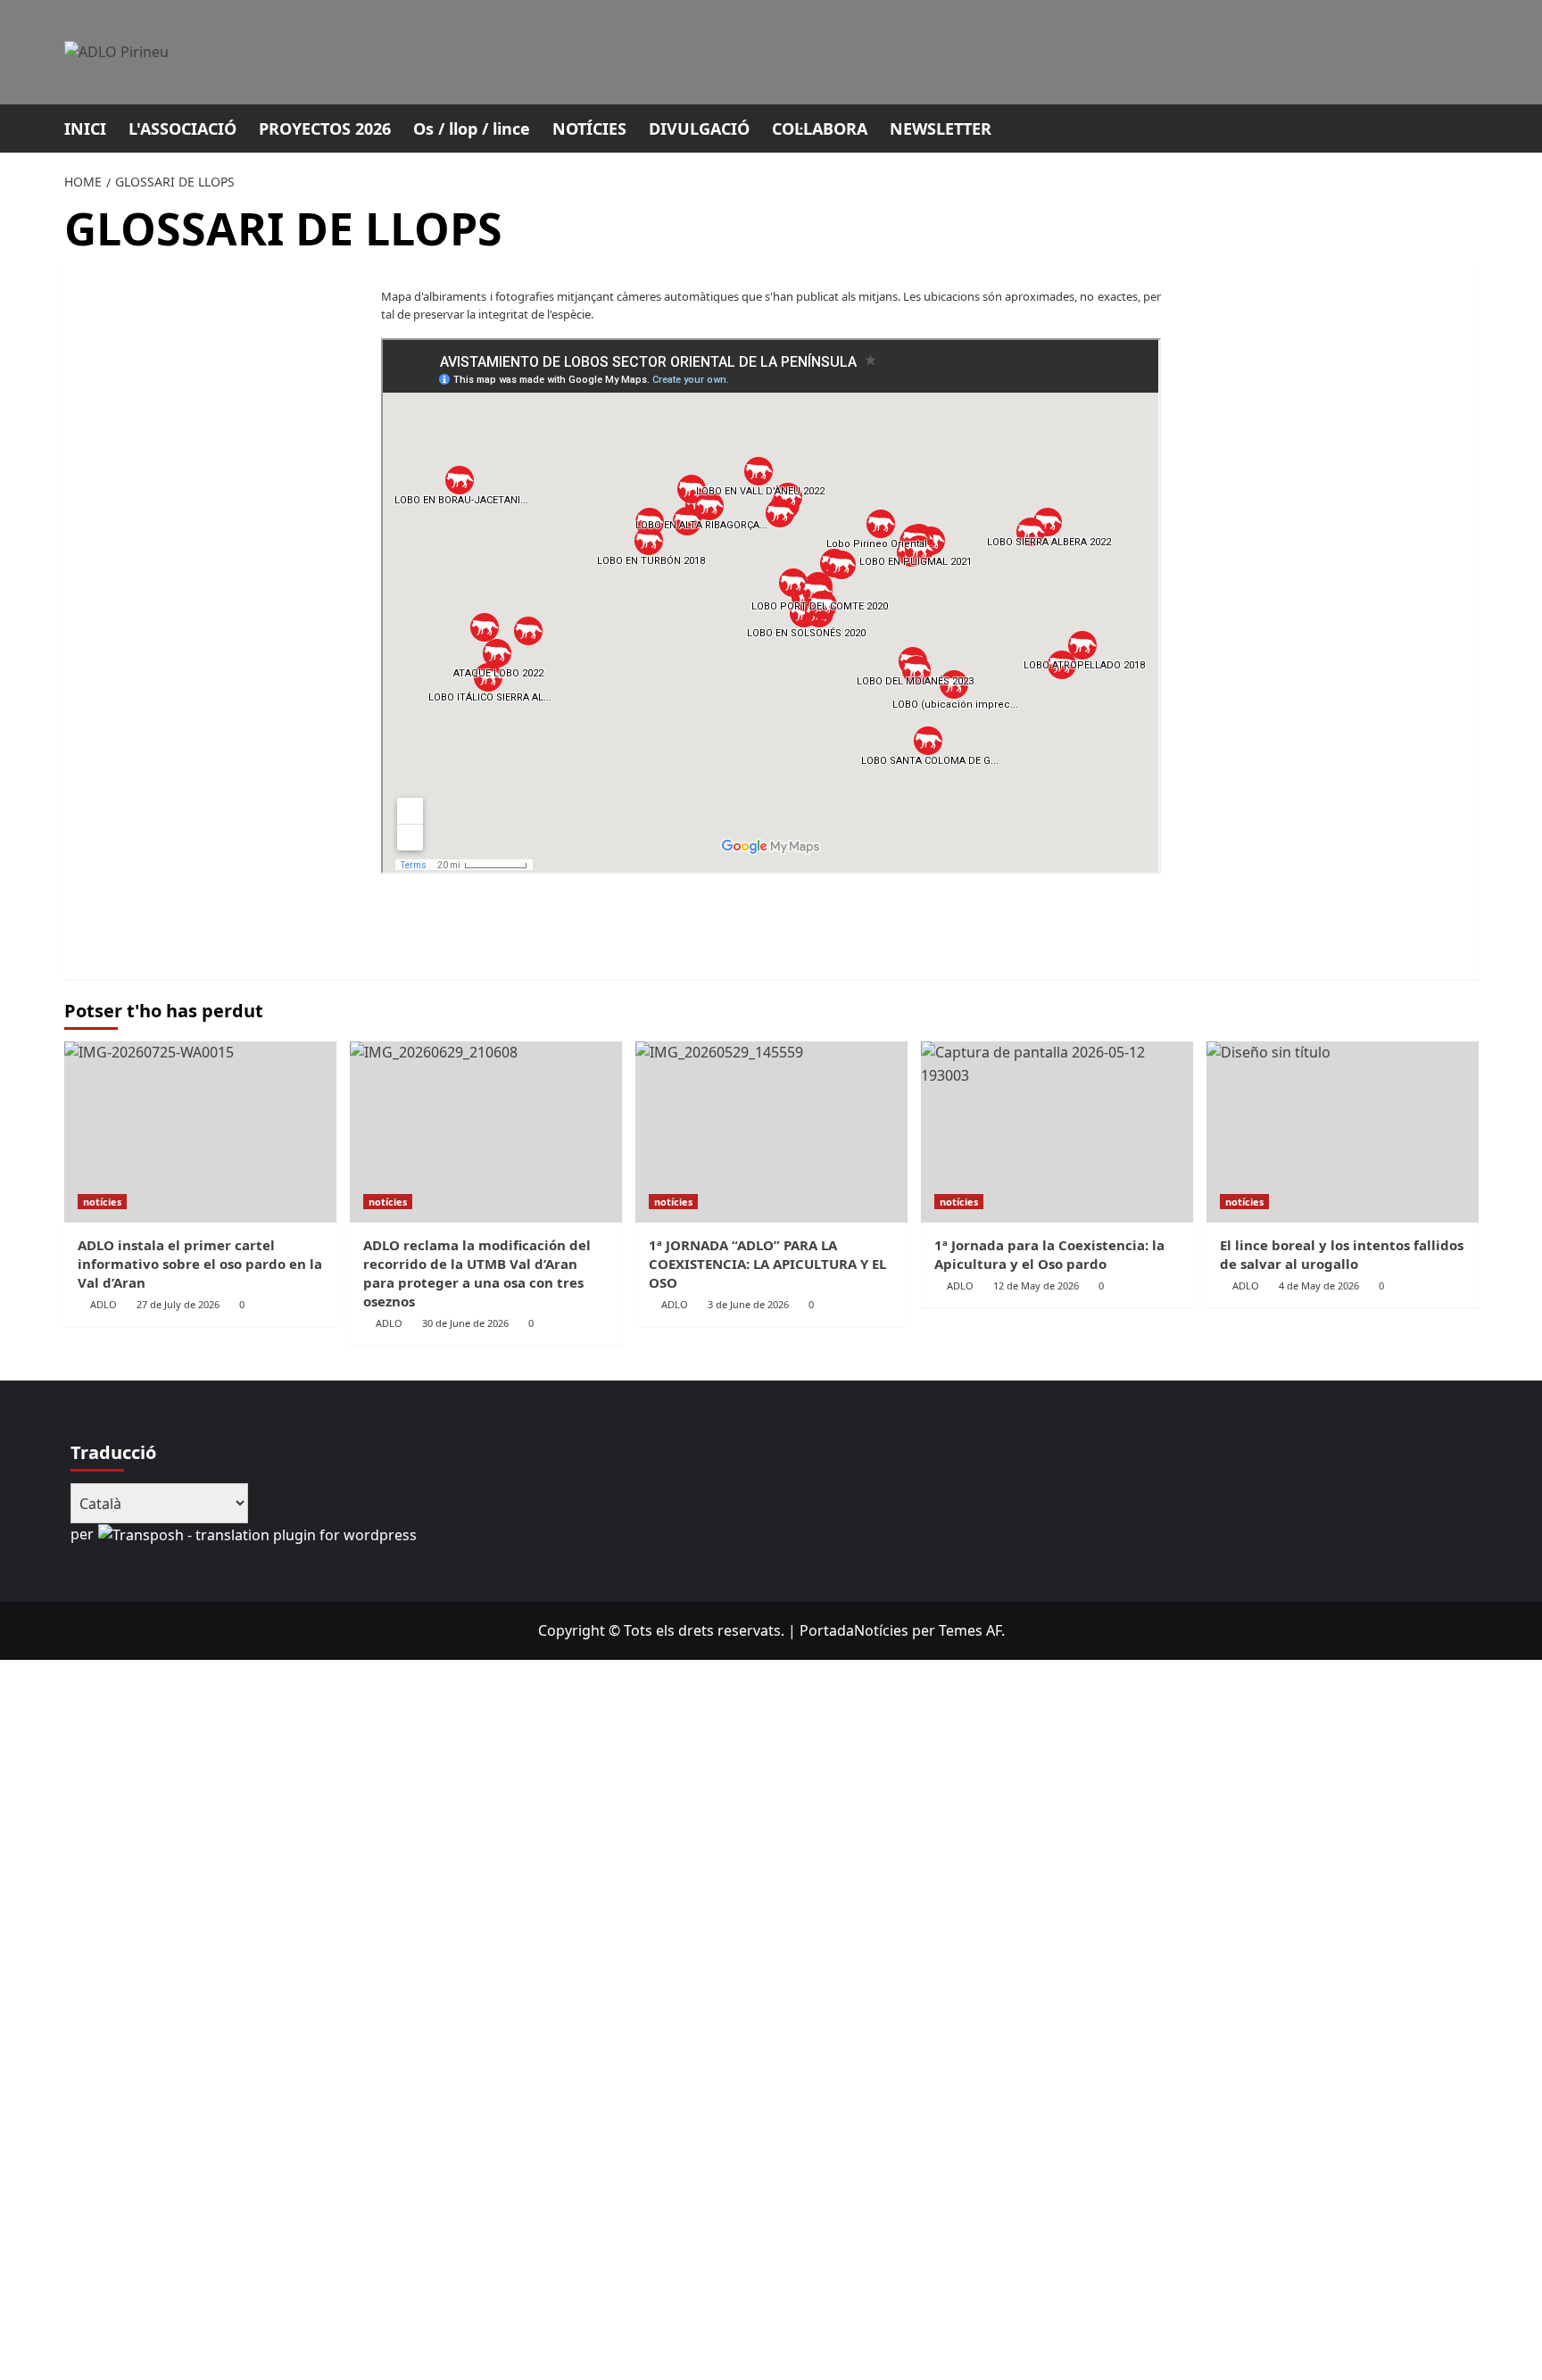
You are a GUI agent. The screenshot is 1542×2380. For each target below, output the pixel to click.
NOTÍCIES (589, 129)
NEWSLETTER (941, 129)
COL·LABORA (820, 129)
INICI (85, 129)
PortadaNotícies (854, 1630)
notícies (102, 1202)
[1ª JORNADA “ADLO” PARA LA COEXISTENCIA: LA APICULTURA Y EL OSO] (771, 1132)
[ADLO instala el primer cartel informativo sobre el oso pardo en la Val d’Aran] (200, 1132)
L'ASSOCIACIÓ (182, 129)
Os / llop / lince (472, 129)
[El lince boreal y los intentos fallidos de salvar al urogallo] (1343, 1132)
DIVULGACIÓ (699, 129)
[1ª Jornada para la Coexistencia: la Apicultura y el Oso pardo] (1057, 1132)
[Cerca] (1467, 126)
